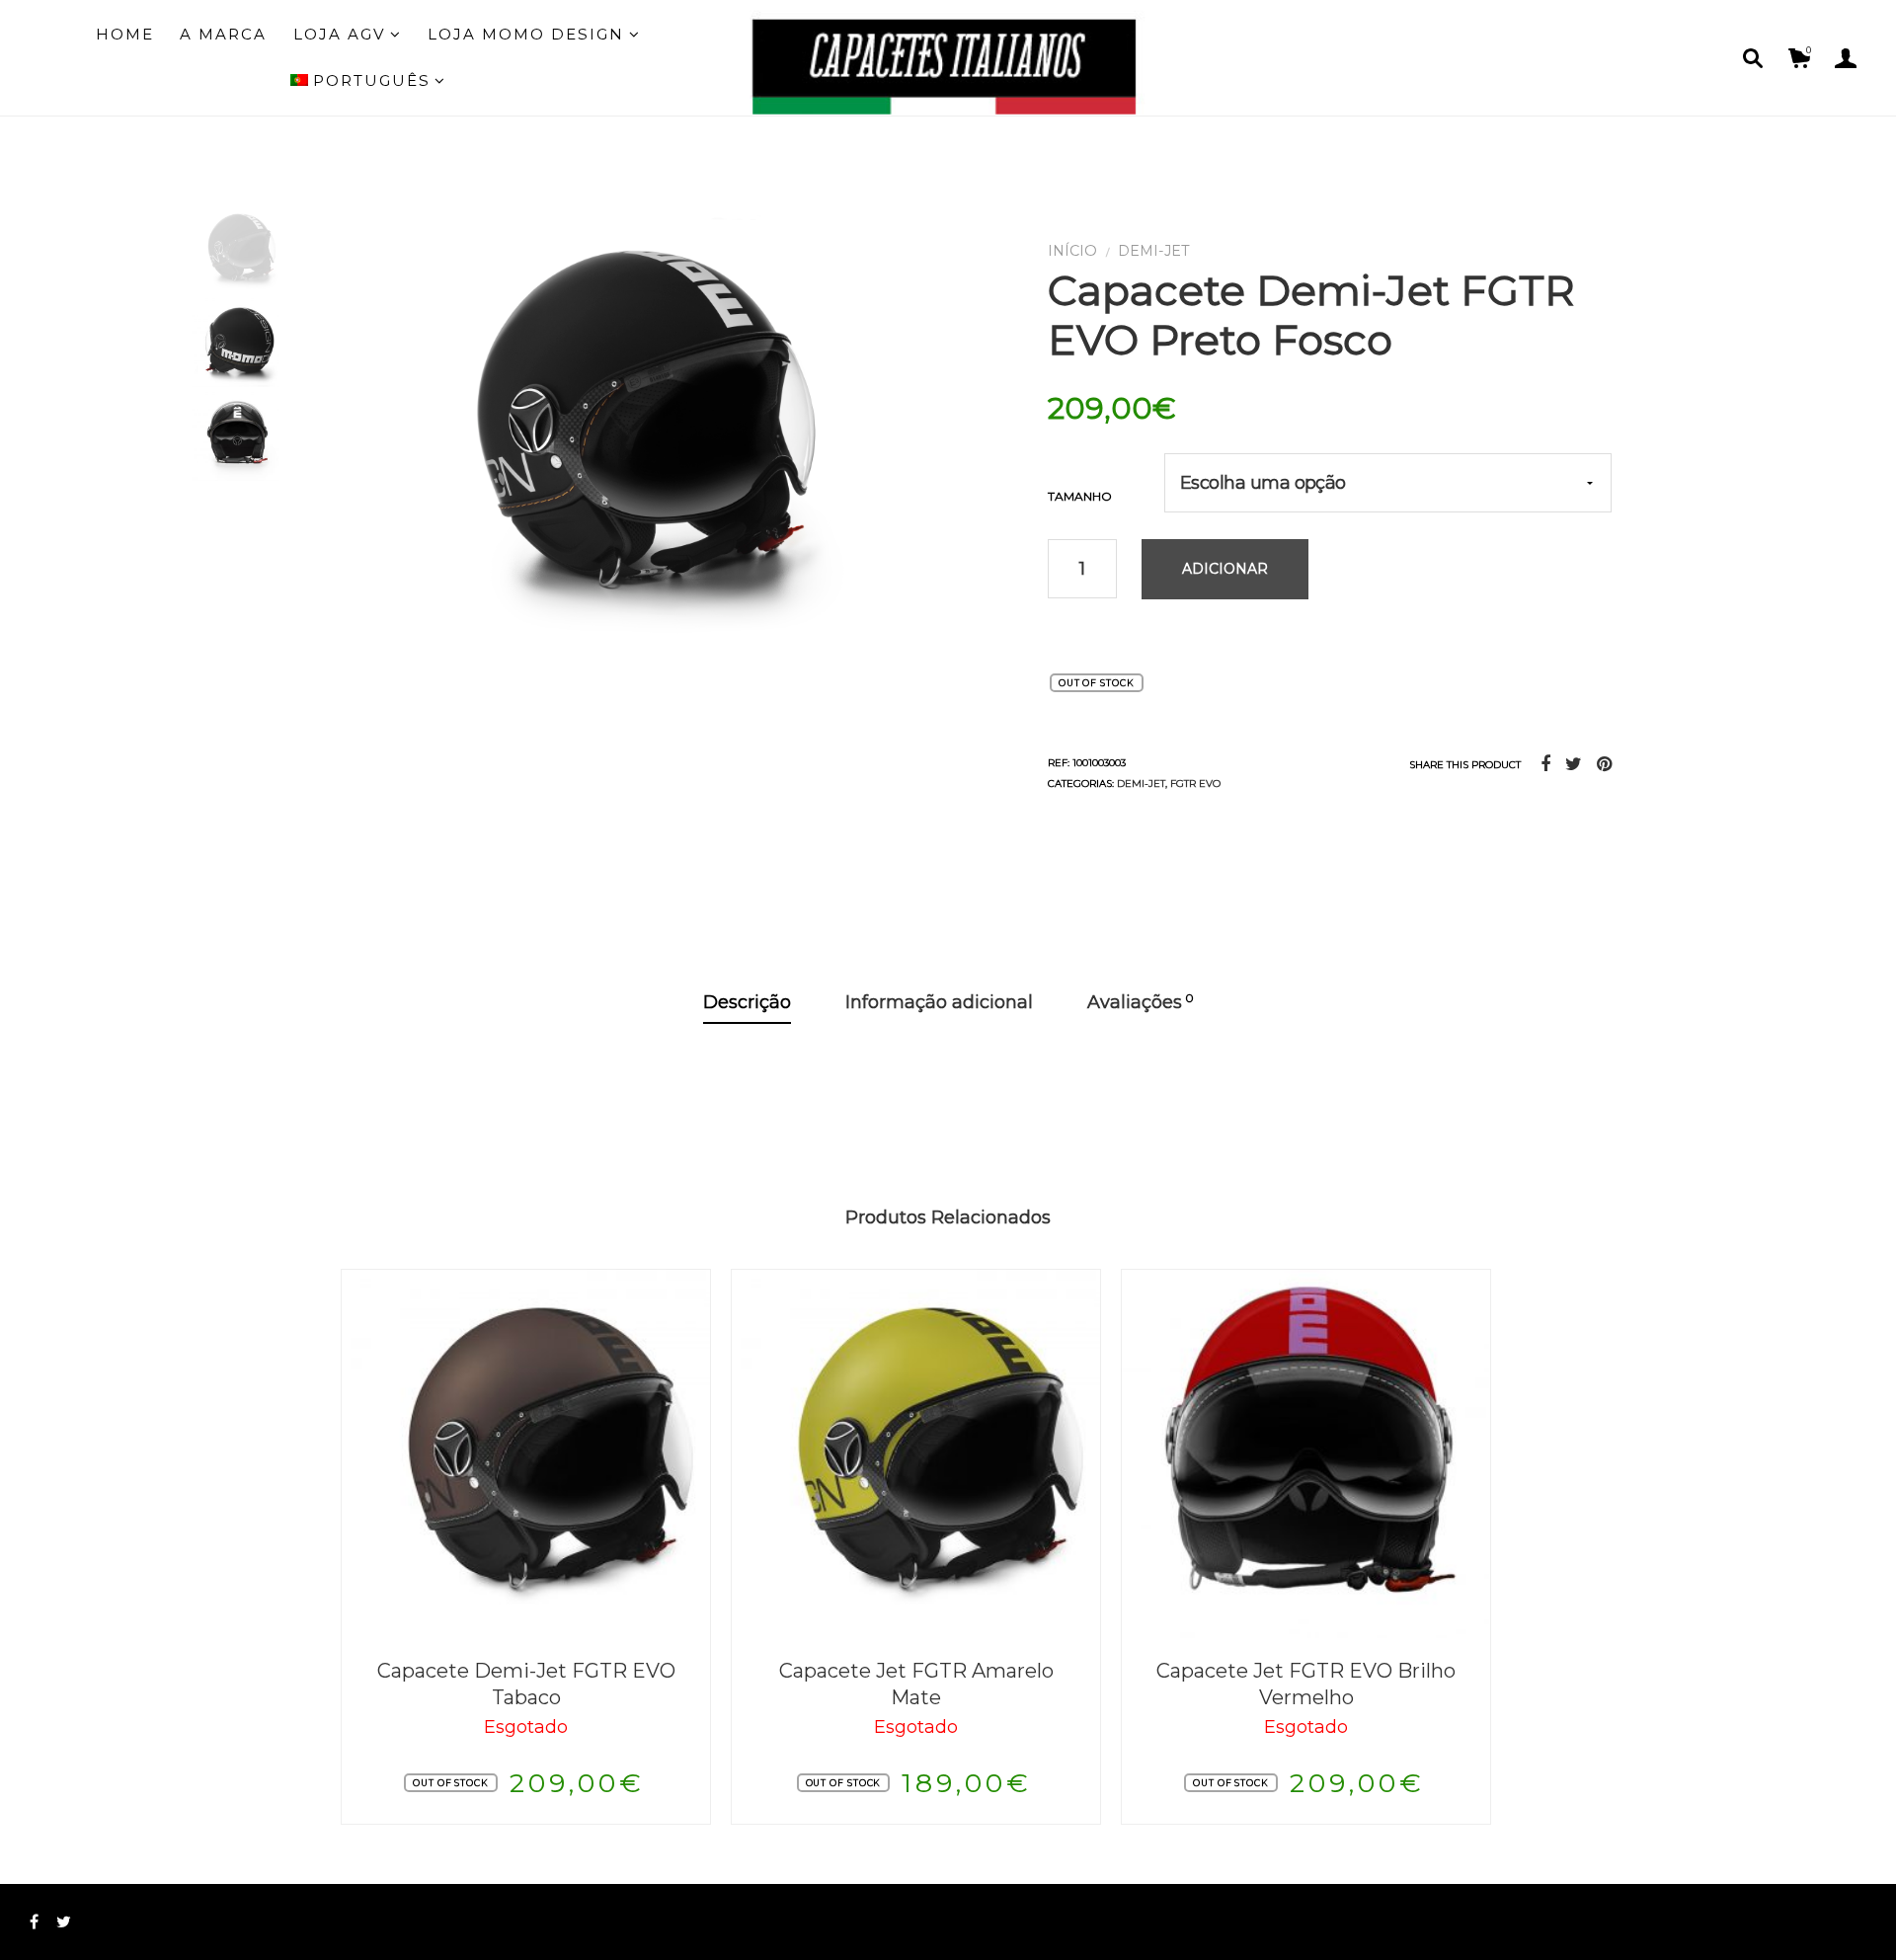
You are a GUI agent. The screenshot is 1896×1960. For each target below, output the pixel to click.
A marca (223, 34)
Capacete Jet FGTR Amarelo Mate (916, 1684)
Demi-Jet (1154, 251)
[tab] (747, 1004)
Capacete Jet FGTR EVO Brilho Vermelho (1306, 1684)
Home (125, 34)
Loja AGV (340, 34)
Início (1072, 251)
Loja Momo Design (526, 34)
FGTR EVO (1195, 784)
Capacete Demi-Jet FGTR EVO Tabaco (526, 1684)
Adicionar (1225, 569)
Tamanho (1080, 496)
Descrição (747, 1002)
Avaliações (1141, 1002)
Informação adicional (939, 1002)
